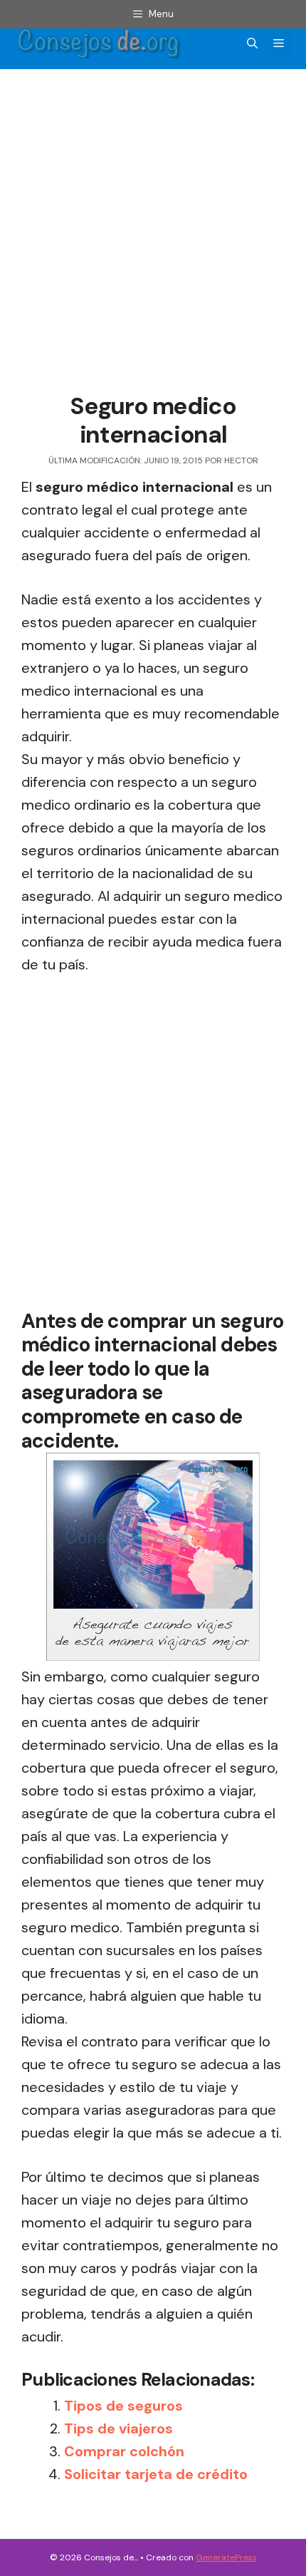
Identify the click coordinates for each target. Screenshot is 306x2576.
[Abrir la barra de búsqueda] (252, 43)
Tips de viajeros (118, 2428)
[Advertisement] (153, 233)
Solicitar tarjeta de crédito (156, 2474)
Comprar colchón (124, 2451)
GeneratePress (226, 2557)
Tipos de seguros (123, 2406)
